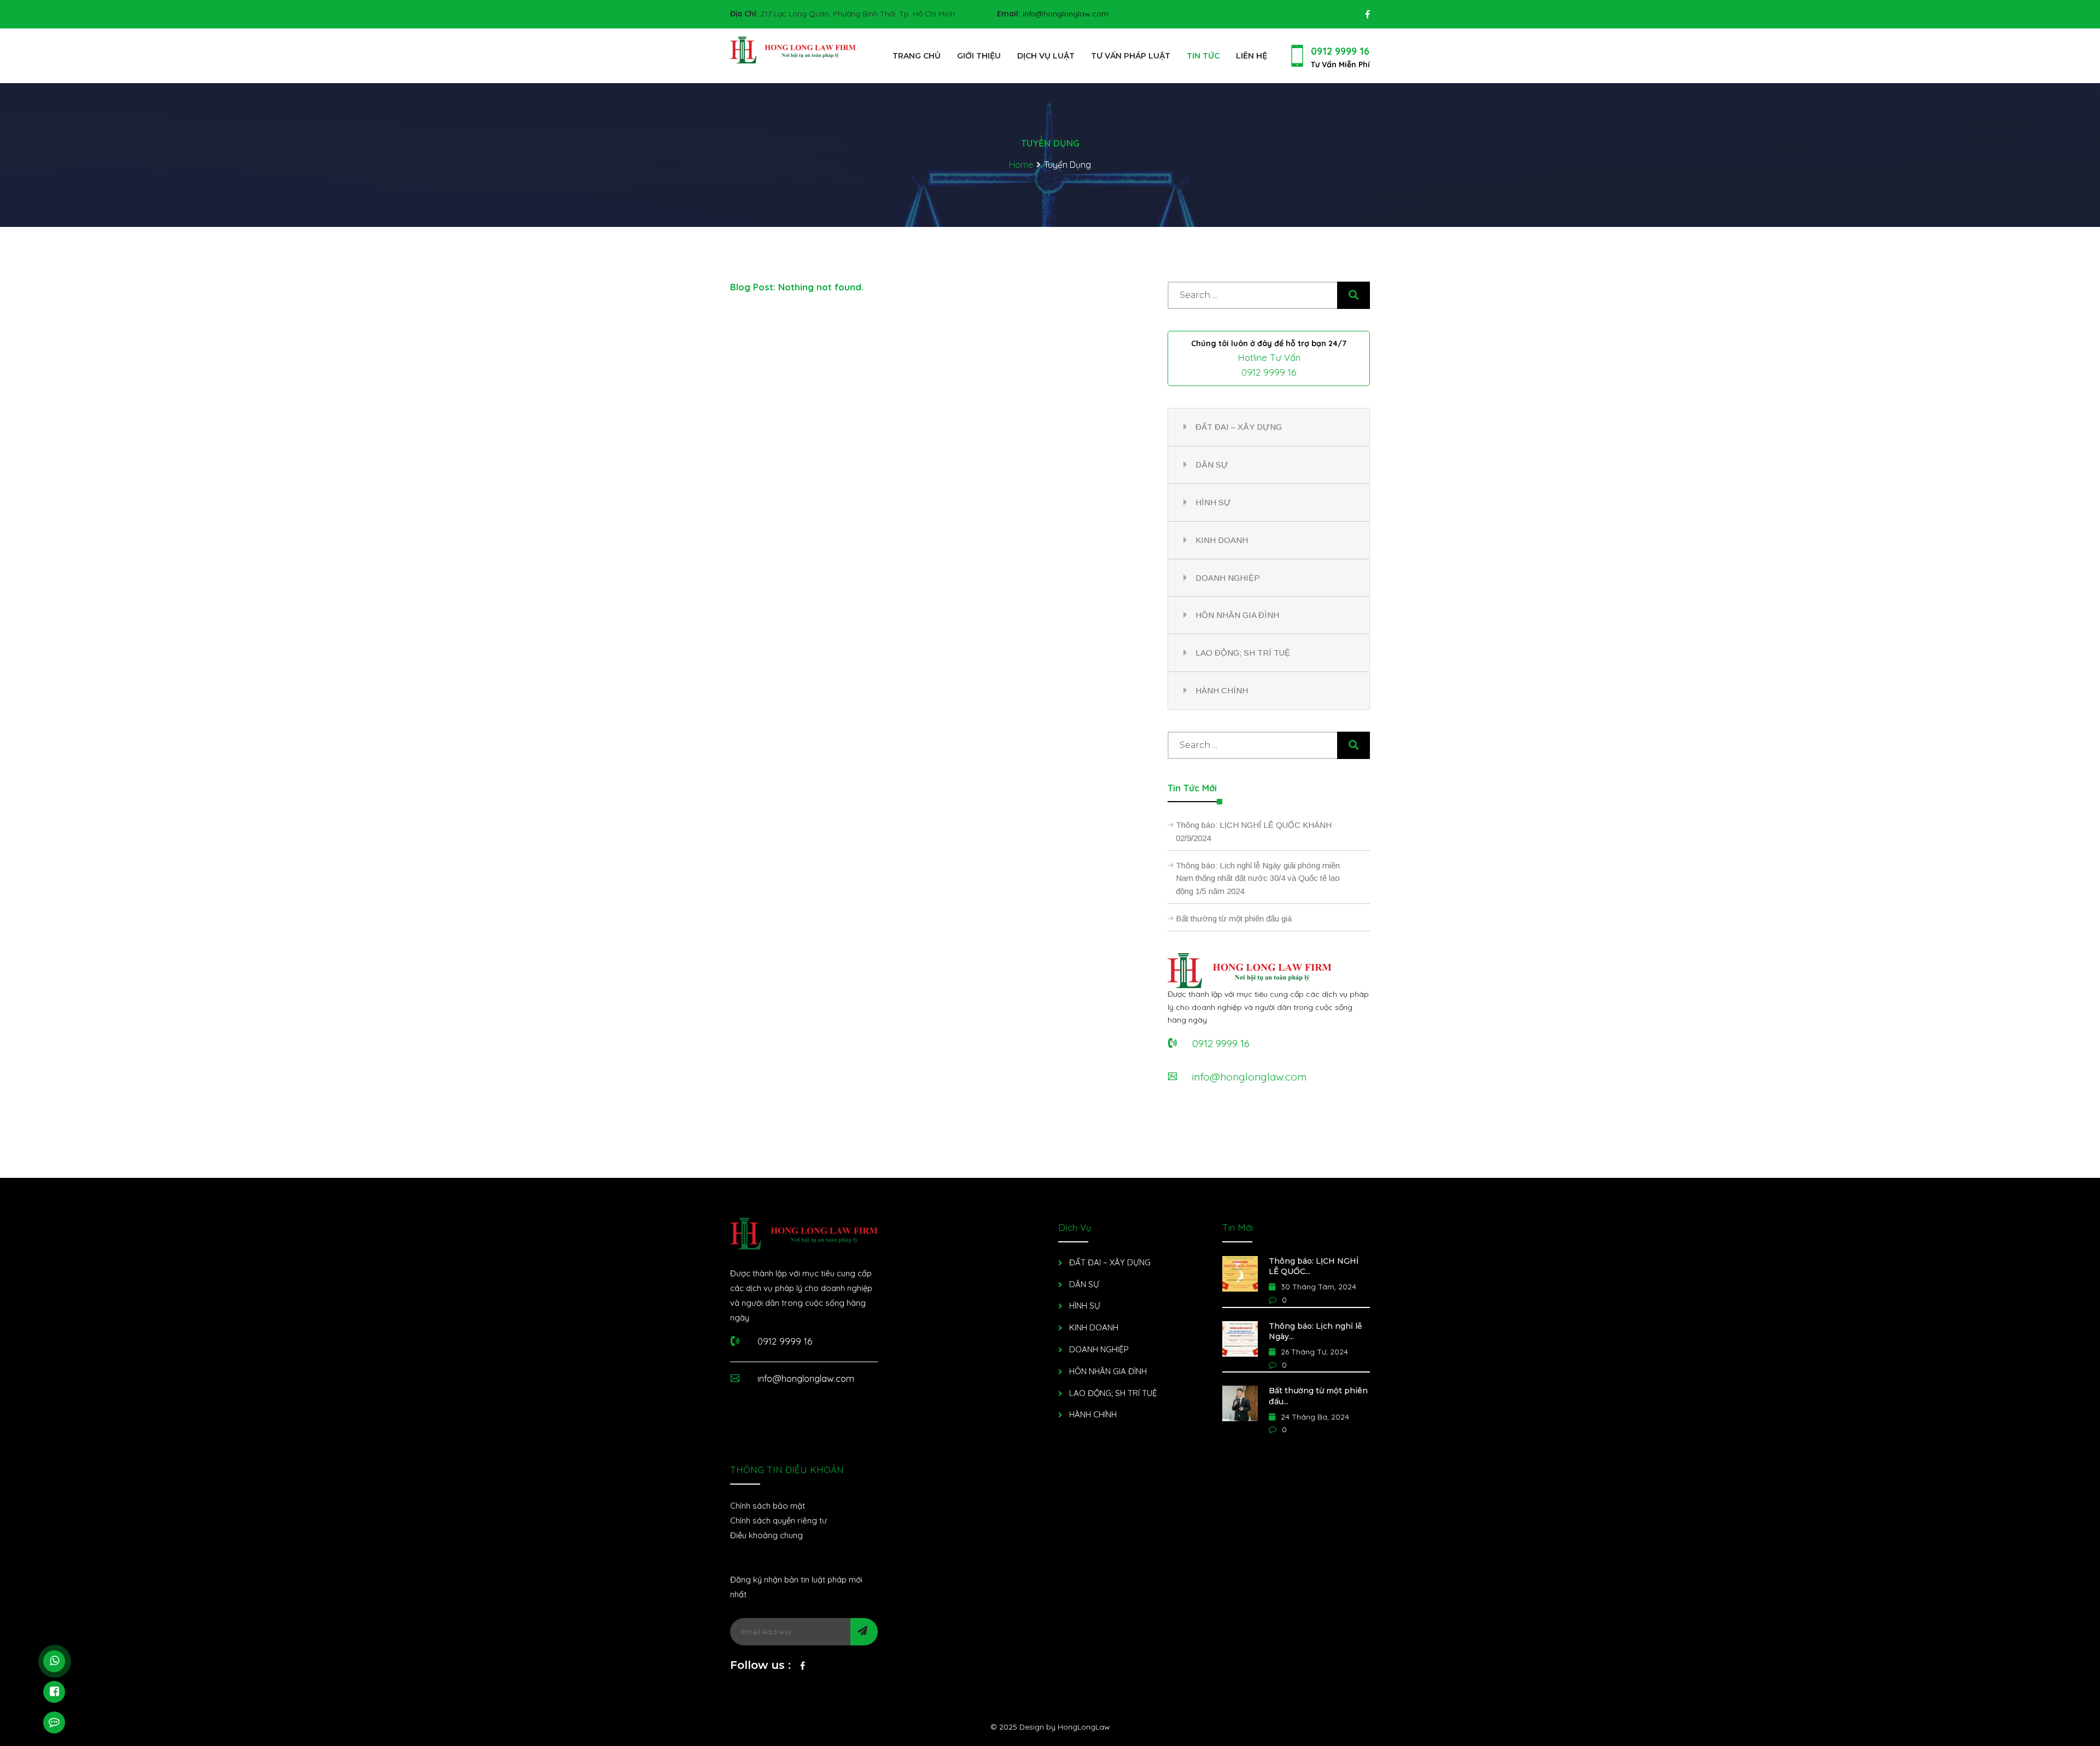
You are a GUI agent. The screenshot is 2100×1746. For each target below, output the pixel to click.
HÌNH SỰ (1213, 502)
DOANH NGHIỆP (1228, 578)
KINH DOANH (1222, 540)
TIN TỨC (1203, 56)
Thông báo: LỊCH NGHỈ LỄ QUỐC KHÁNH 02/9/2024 (1254, 831)
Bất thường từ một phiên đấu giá (1234, 918)
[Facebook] (803, 1668)
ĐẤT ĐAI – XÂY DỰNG (1239, 427)
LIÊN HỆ (1252, 56)
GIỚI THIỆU (979, 56)
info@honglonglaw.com (1066, 14)
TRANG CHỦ (917, 56)
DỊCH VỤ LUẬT (1046, 56)
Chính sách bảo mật (768, 1506)
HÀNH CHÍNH (1222, 690)
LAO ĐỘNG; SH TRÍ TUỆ (1243, 653)
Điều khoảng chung (766, 1535)
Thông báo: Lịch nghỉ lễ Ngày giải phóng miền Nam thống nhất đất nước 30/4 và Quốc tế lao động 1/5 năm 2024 (1258, 878)
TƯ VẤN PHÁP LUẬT (1131, 56)
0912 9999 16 (1340, 51)
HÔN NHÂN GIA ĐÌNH (1237, 615)
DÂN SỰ (1212, 465)
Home (1021, 165)
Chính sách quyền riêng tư (778, 1520)
